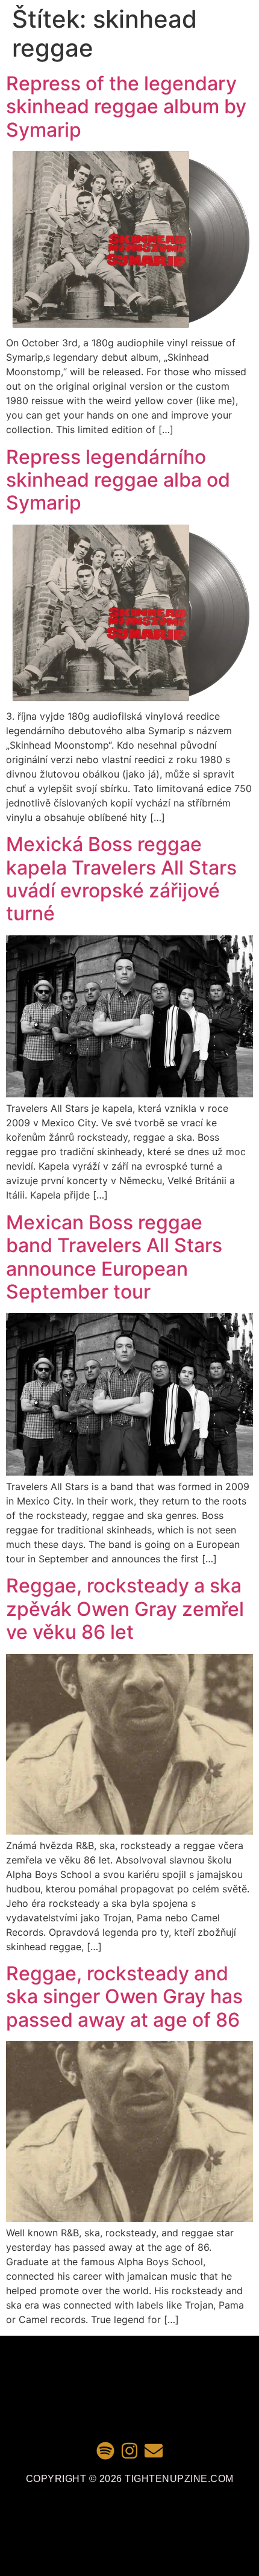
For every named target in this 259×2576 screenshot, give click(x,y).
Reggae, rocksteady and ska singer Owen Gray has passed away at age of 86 (124, 1997)
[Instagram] (129, 2451)
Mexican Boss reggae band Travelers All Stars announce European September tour (114, 1257)
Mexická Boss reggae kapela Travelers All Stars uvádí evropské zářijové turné (121, 879)
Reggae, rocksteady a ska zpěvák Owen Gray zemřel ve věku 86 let (125, 1609)
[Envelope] (154, 2451)
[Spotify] (105, 2451)
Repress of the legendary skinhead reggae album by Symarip (126, 107)
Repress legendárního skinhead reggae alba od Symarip (118, 480)
